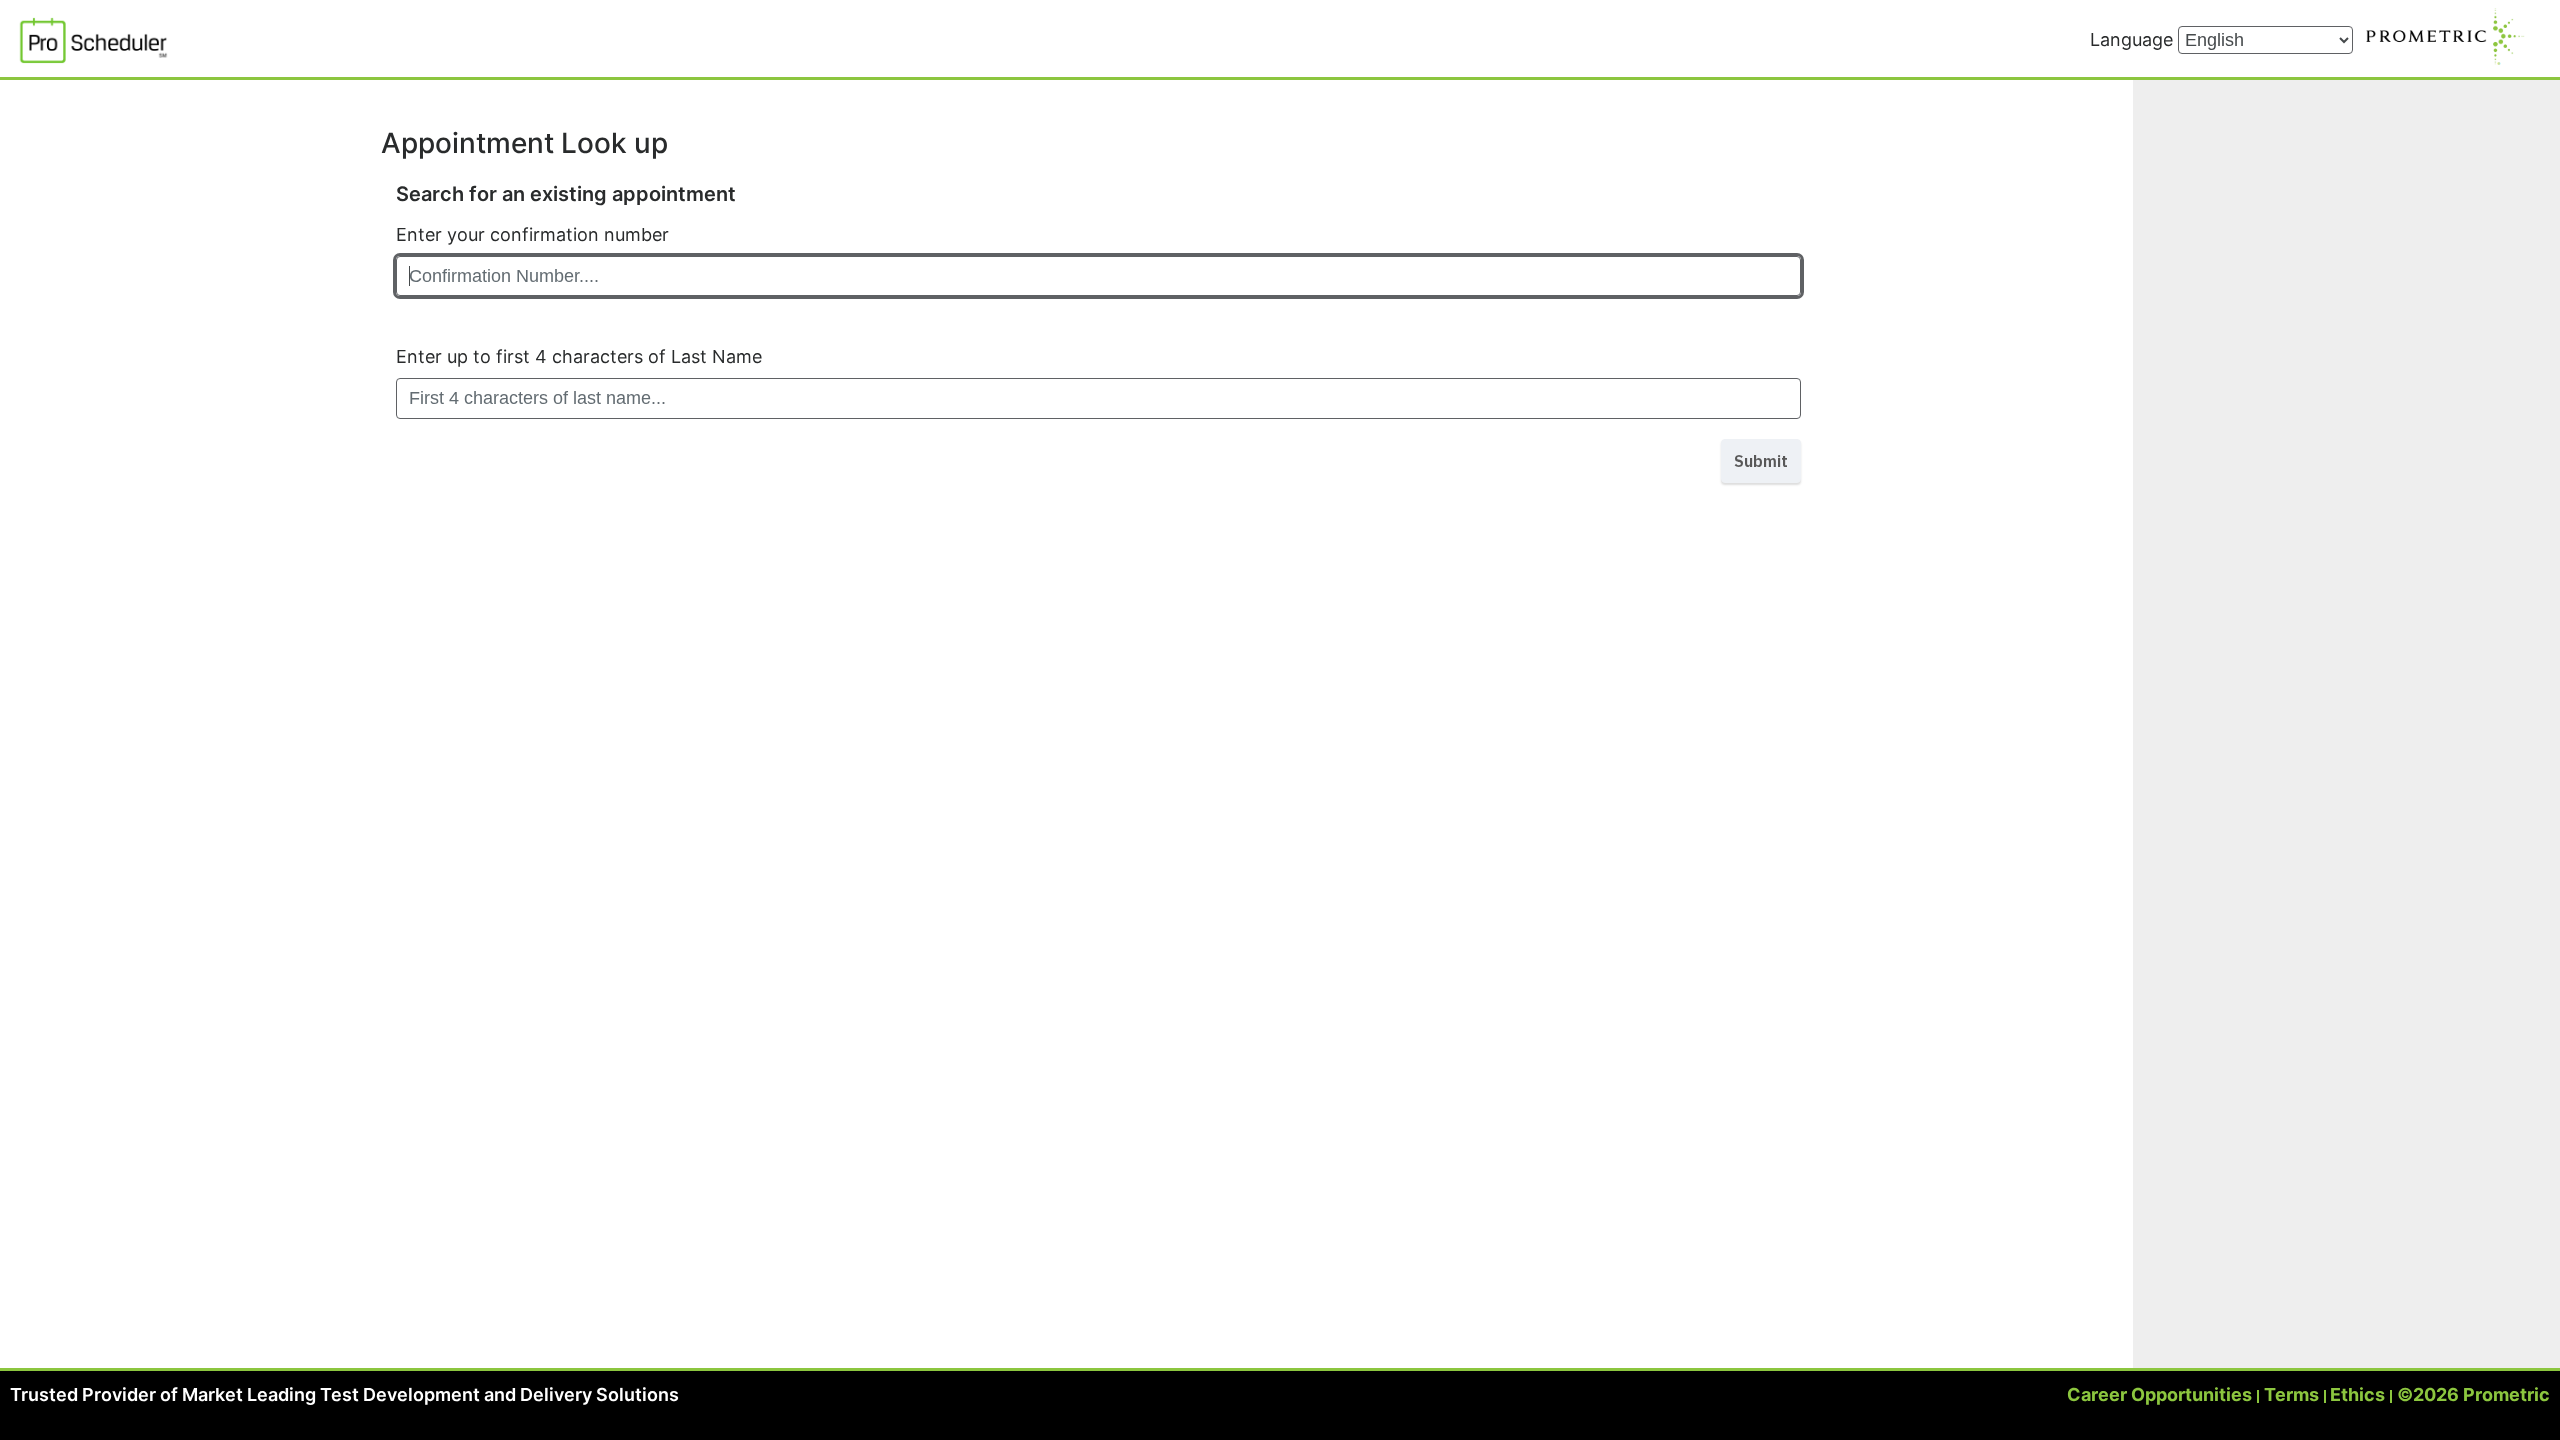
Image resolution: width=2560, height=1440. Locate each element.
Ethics (2357, 1394)
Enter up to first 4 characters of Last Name (579, 356)
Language (2134, 39)
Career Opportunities (2159, 1394)
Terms (2291, 1394)
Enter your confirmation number (532, 234)
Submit (1761, 461)
